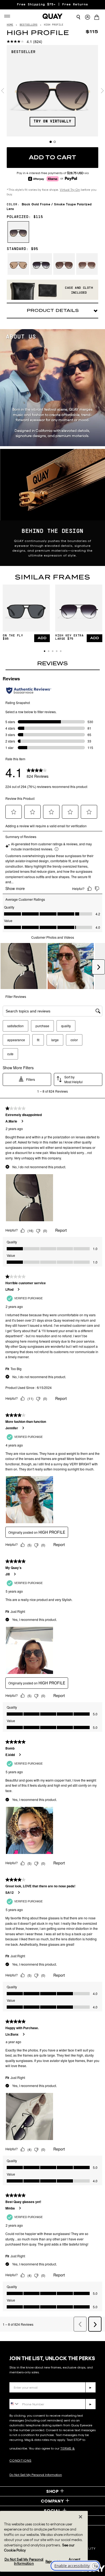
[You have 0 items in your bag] (98, 18)
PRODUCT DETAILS (53, 310)
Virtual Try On (70, 190)
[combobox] (14, 2404)
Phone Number (25, 2395)
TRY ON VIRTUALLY (52, 121)
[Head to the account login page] (87, 17)
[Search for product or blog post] (78, 17)
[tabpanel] (52, 91)
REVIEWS (52, 663)
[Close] (80, 2517)
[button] (45, 651)
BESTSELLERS (29, 25)
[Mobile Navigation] (9, 16)
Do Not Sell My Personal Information (36, 2475)
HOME (10, 25)
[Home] (52, 16)
